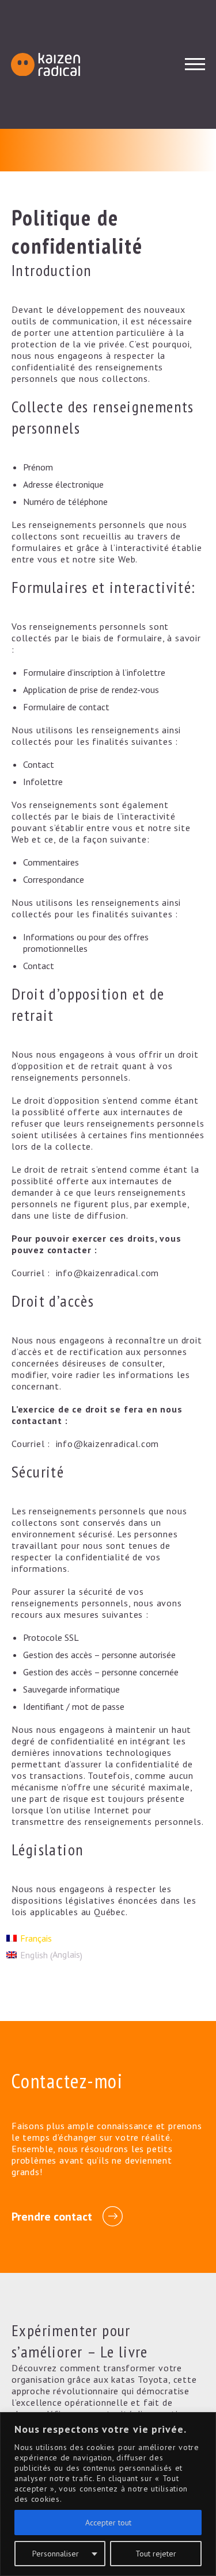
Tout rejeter (156, 2554)
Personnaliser (56, 2554)
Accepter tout (108, 2523)
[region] (108, 2494)
